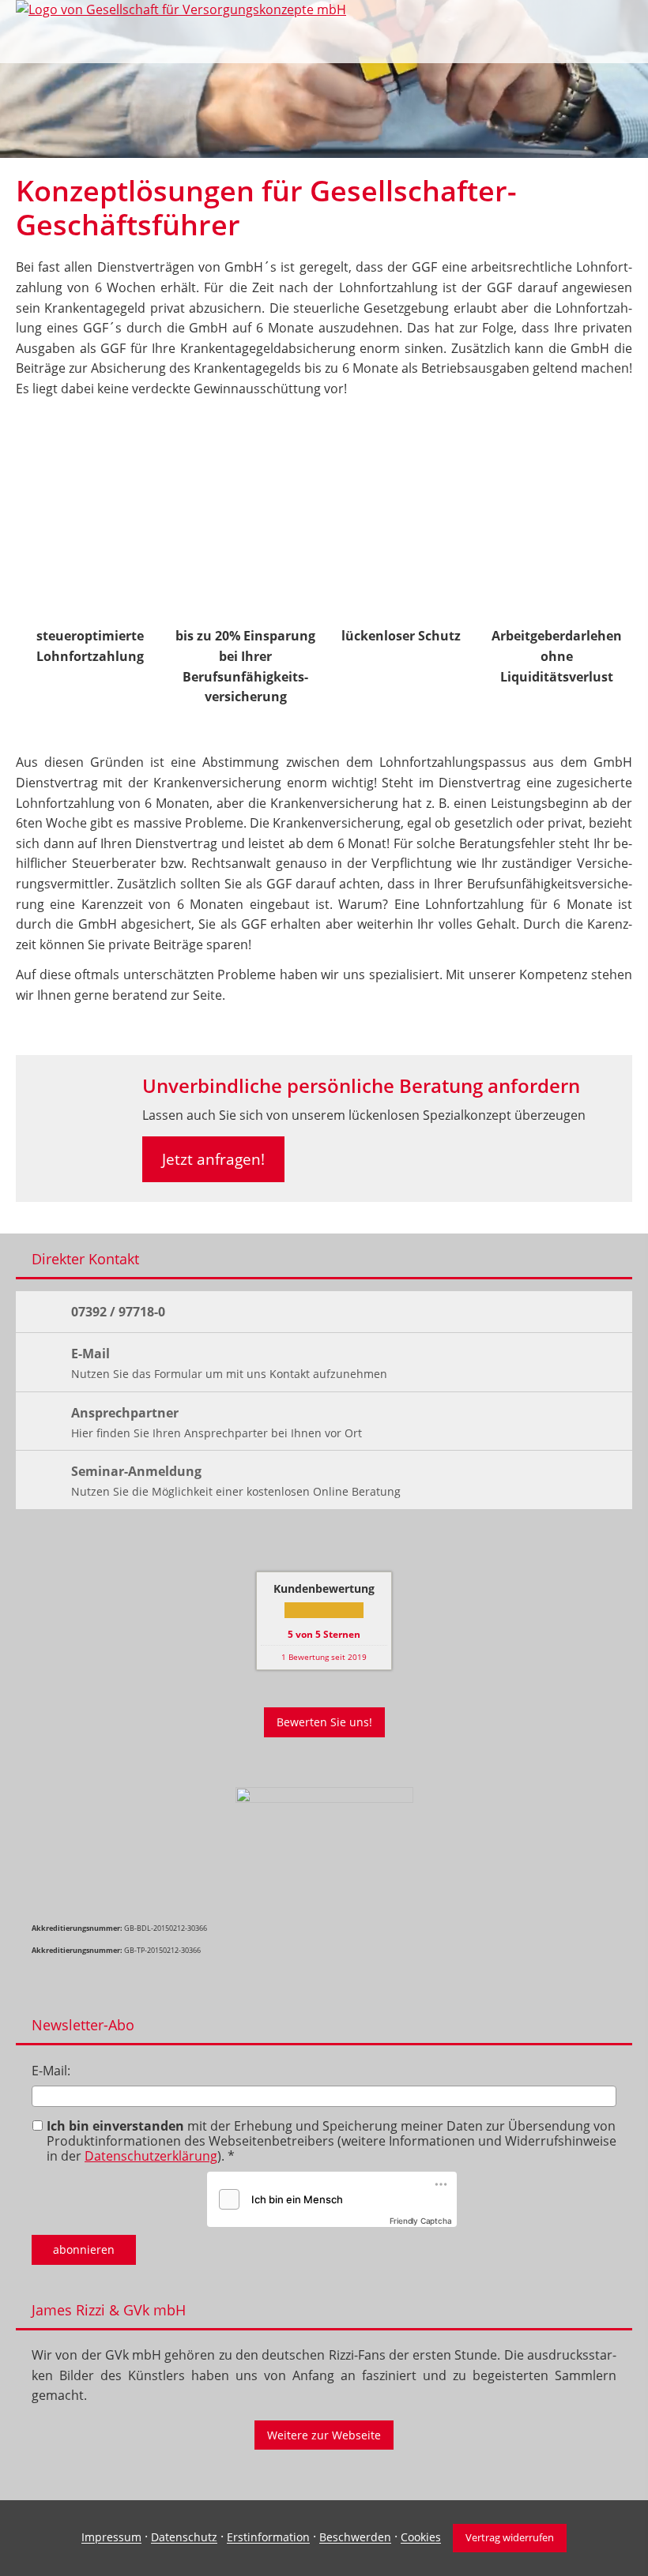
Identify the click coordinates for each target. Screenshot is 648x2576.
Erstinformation (268, 2538)
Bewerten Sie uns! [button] (324, 1722)
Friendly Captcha (421, 2221)
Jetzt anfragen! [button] (213, 1159)
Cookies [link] (421, 2538)
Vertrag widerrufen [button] (510, 2537)
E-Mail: (51, 2071)
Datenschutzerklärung (151, 2156)
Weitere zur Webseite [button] (324, 2435)
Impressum (111, 2538)
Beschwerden (355, 2538)
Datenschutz (184, 2538)
